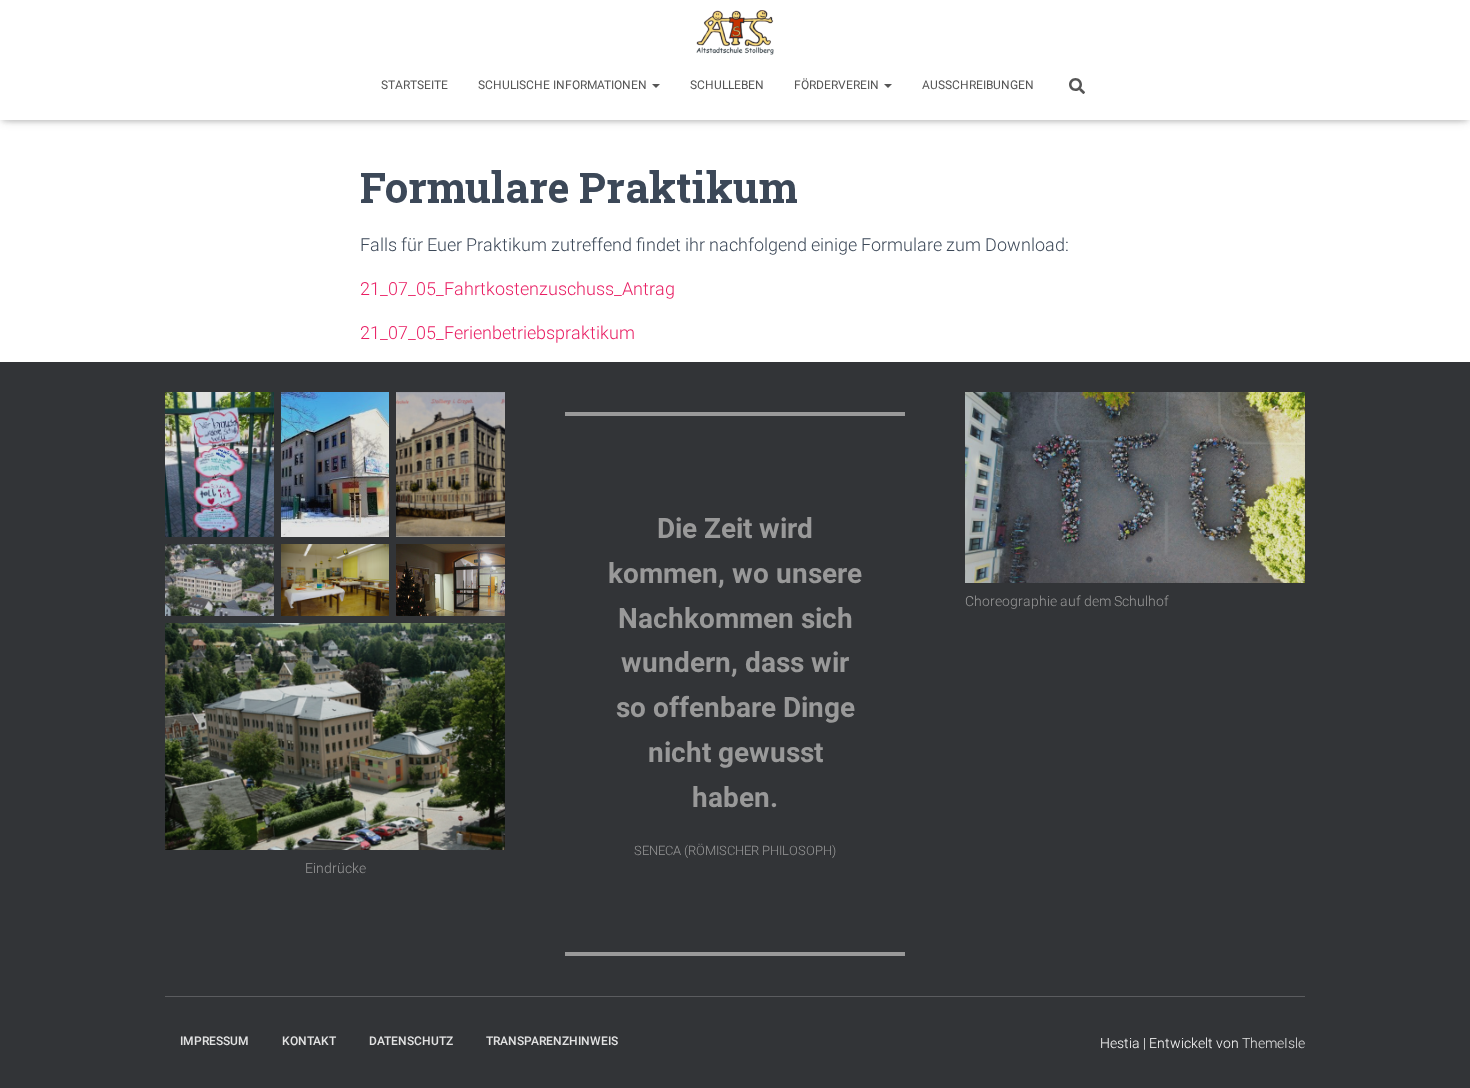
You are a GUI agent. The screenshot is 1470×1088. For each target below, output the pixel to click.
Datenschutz (411, 1041)
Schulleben (727, 85)
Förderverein (838, 85)
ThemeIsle (1273, 1043)
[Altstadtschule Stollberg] (734, 35)
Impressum (214, 1041)
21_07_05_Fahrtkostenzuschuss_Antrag (517, 288)
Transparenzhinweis (552, 1041)
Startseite (414, 85)
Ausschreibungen (978, 85)
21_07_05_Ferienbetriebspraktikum (497, 332)
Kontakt (309, 1041)
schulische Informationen (564, 85)
